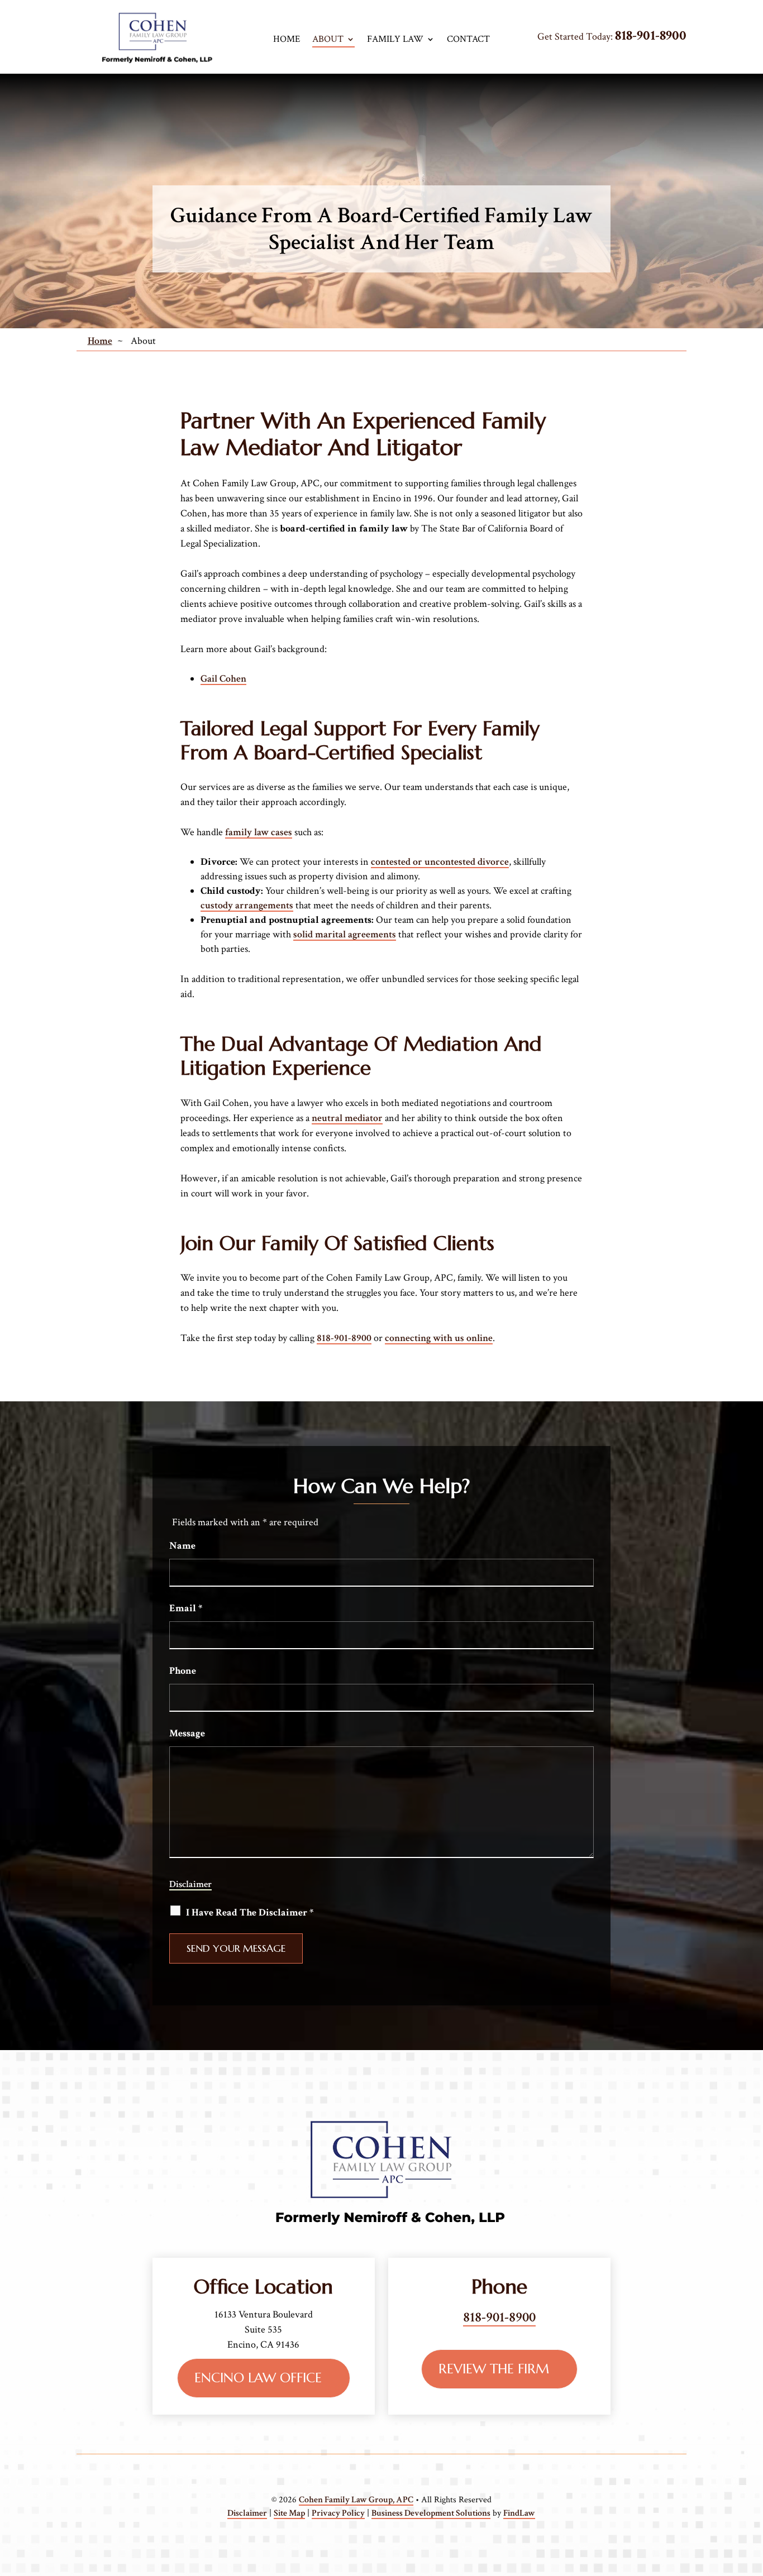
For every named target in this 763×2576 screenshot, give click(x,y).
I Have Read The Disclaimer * (250, 1912)
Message (187, 1733)
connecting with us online (439, 1338)
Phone (183, 1671)
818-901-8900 (651, 35)
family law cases (259, 832)
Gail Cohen (223, 679)
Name (182, 1546)
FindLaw (519, 2513)
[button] (735, 2548)
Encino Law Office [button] (258, 2378)
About (328, 39)
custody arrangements (247, 905)
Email (186, 1608)
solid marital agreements (345, 934)
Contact (468, 39)
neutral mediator (347, 1118)
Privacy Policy (338, 2513)
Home (287, 39)
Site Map (289, 2513)
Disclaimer (190, 1884)
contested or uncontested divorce (440, 862)
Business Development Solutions (431, 2513)
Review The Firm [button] (494, 2369)
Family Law (395, 39)
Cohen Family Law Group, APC (356, 2500)
